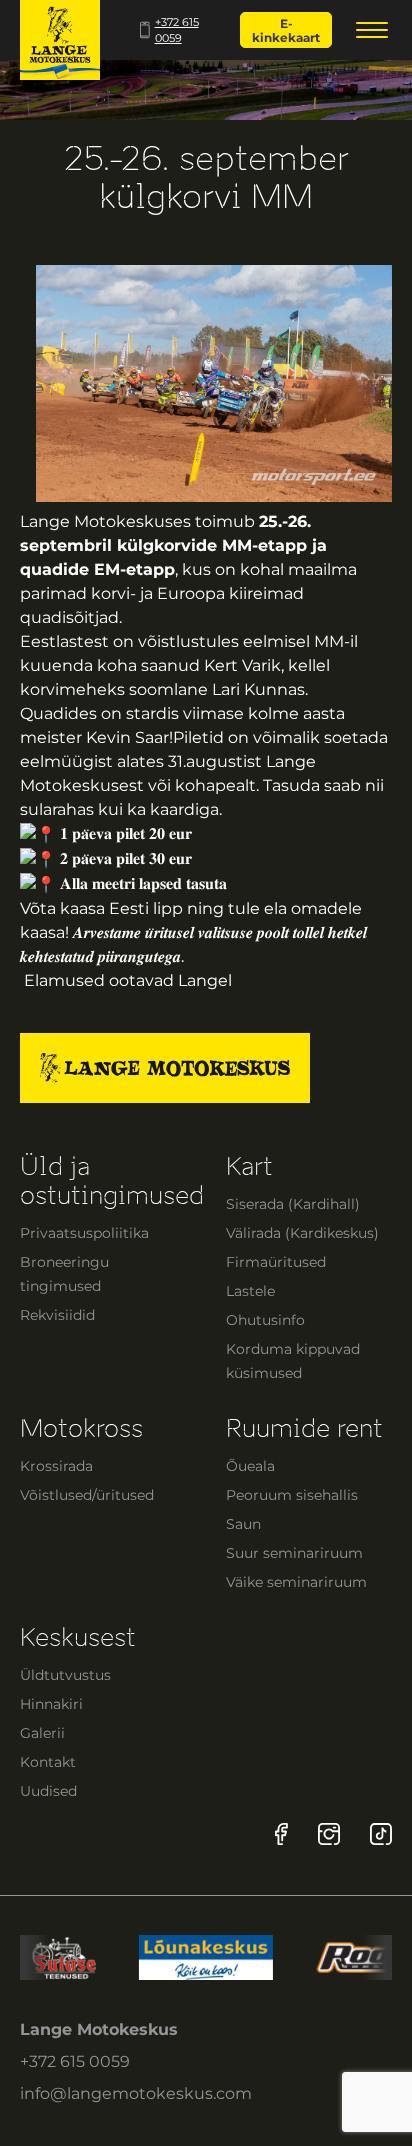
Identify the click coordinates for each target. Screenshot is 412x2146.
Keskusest (78, 1637)
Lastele (250, 1291)
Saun (243, 1524)
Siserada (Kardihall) (293, 1204)
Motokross (81, 1428)
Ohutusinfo (265, 1320)
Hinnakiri (51, 1704)
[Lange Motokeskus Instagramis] (329, 1834)
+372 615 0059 (177, 30)
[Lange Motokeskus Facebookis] (281, 1834)
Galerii (42, 1733)
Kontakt (48, 1762)
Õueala (250, 1466)
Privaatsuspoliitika (84, 1233)
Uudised (48, 1791)
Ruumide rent (304, 1428)
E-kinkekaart (286, 30)
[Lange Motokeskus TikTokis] (381, 1834)
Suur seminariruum (294, 1553)
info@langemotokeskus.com (136, 2093)
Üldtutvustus (65, 1675)
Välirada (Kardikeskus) (302, 1233)
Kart (249, 1166)
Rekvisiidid (57, 1315)
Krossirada (56, 1466)
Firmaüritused (276, 1262)
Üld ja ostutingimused (112, 1181)
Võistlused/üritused (87, 1495)
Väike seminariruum (296, 1582)
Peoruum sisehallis (292, 1495)
